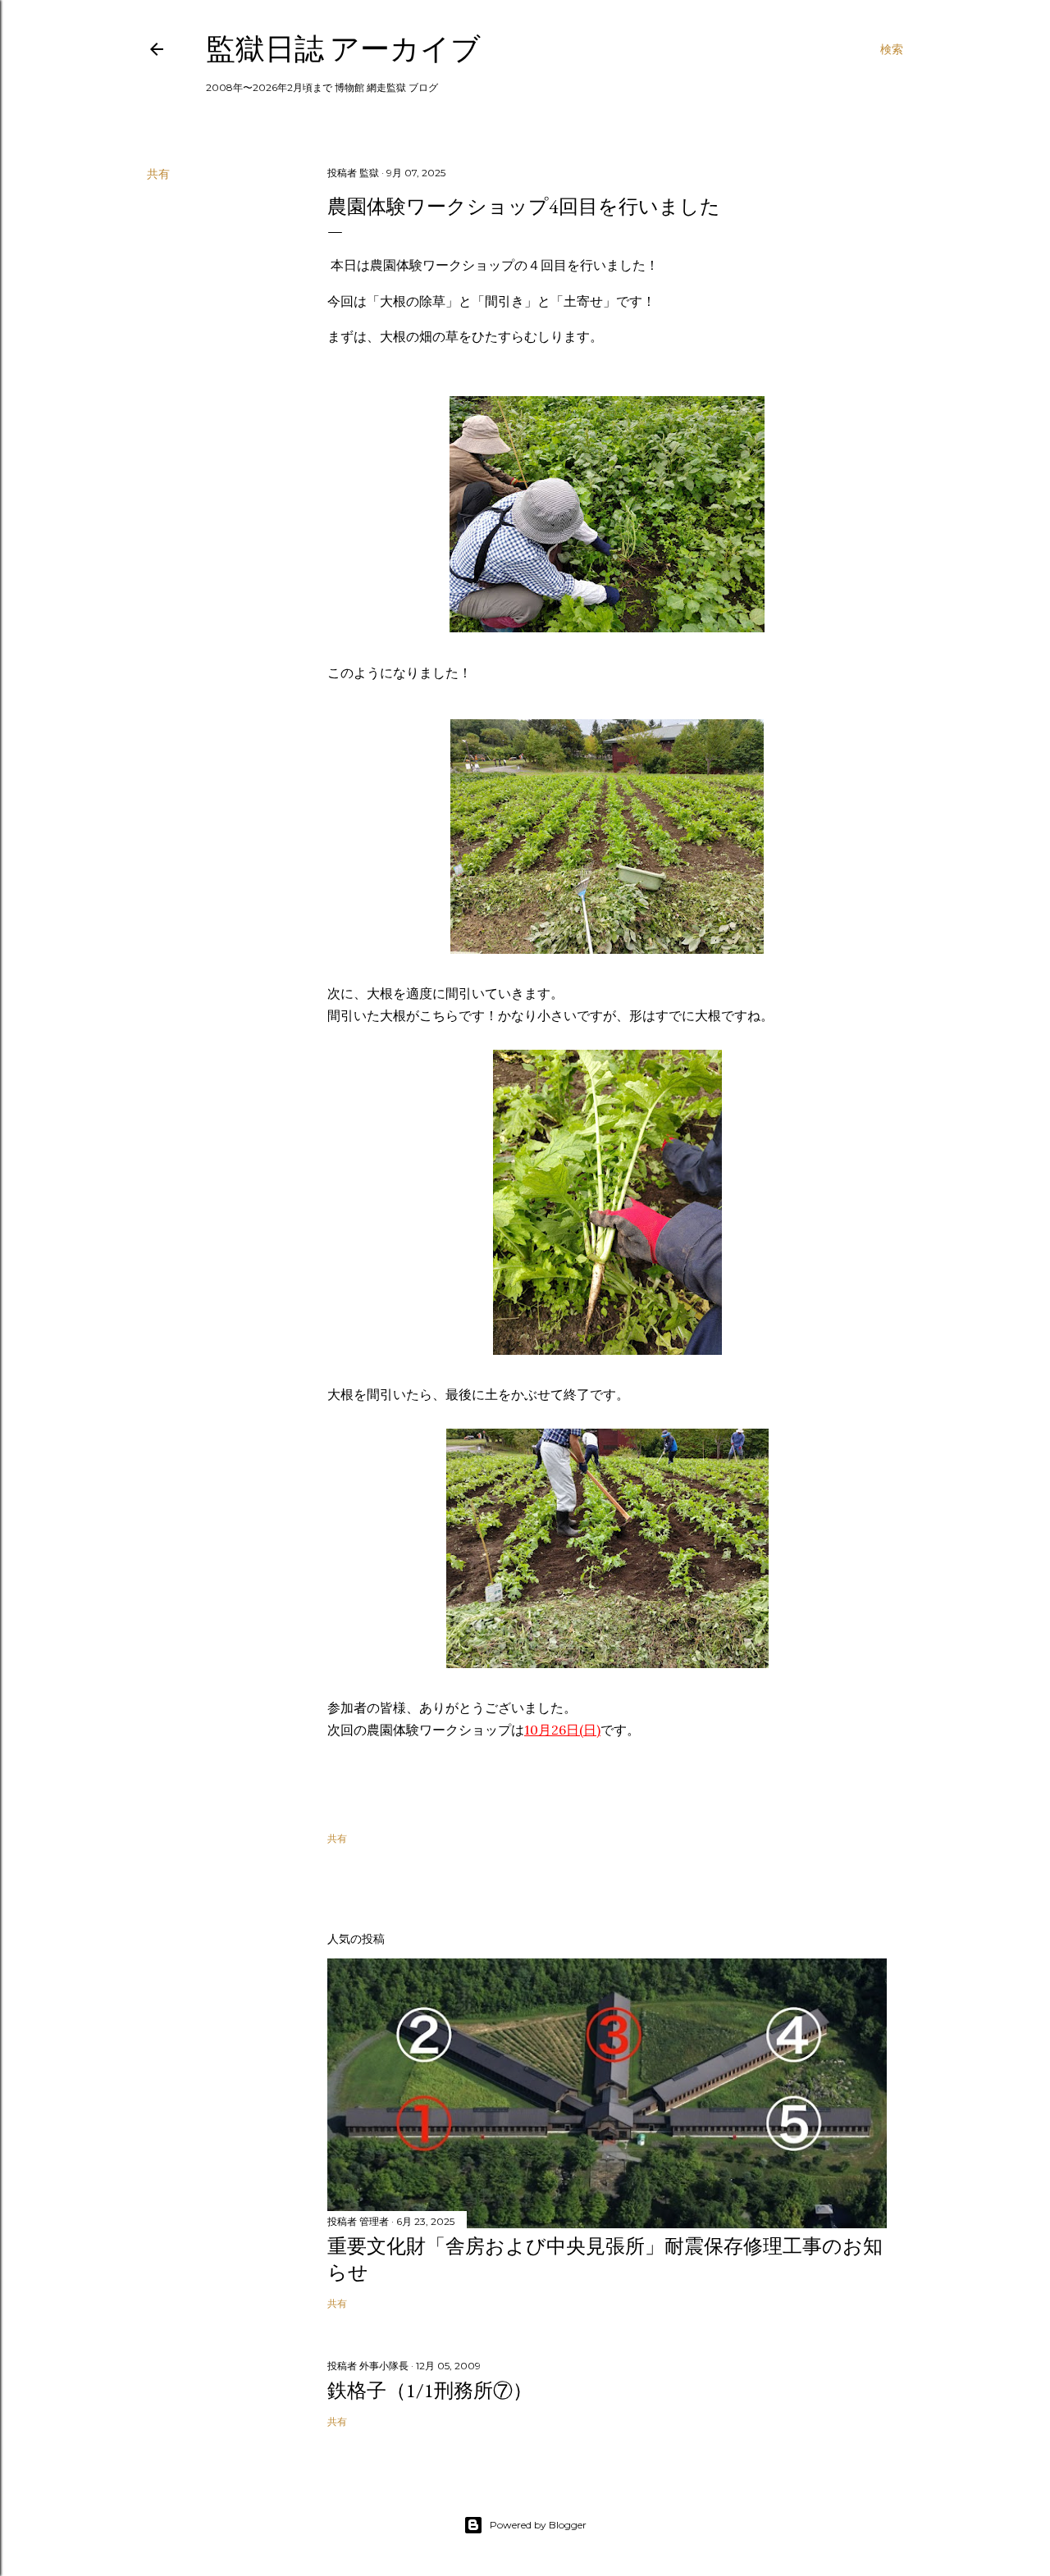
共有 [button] (158, 174)
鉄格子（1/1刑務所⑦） (430, 2390)
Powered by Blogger (538, 2525)
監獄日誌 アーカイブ (343, 49)
